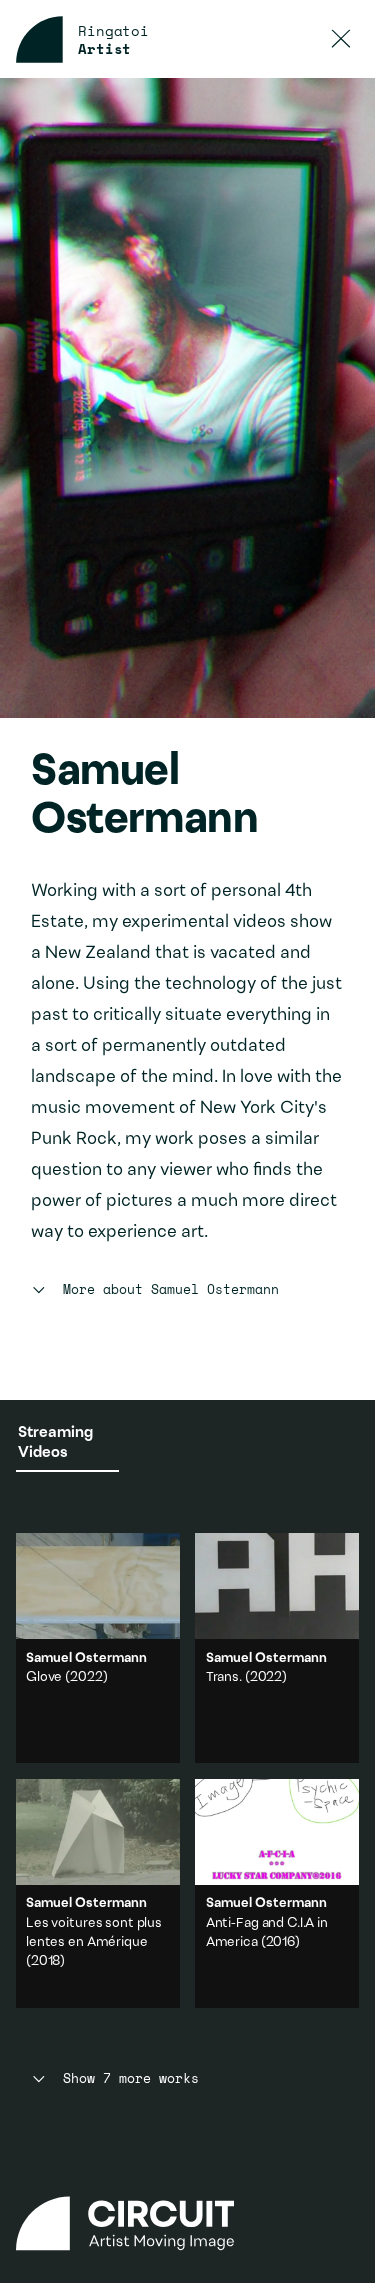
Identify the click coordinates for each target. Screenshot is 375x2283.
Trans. (224, 1678)
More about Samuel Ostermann (170, 1290)
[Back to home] (39, 39)
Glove (44, 1678)
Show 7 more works (130, 2079)
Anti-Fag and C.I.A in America (277, 1894)
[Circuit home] (188, 2223)
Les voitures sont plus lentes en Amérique (98, 1894)
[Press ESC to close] (341, 39)
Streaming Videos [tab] (55, 1443)
